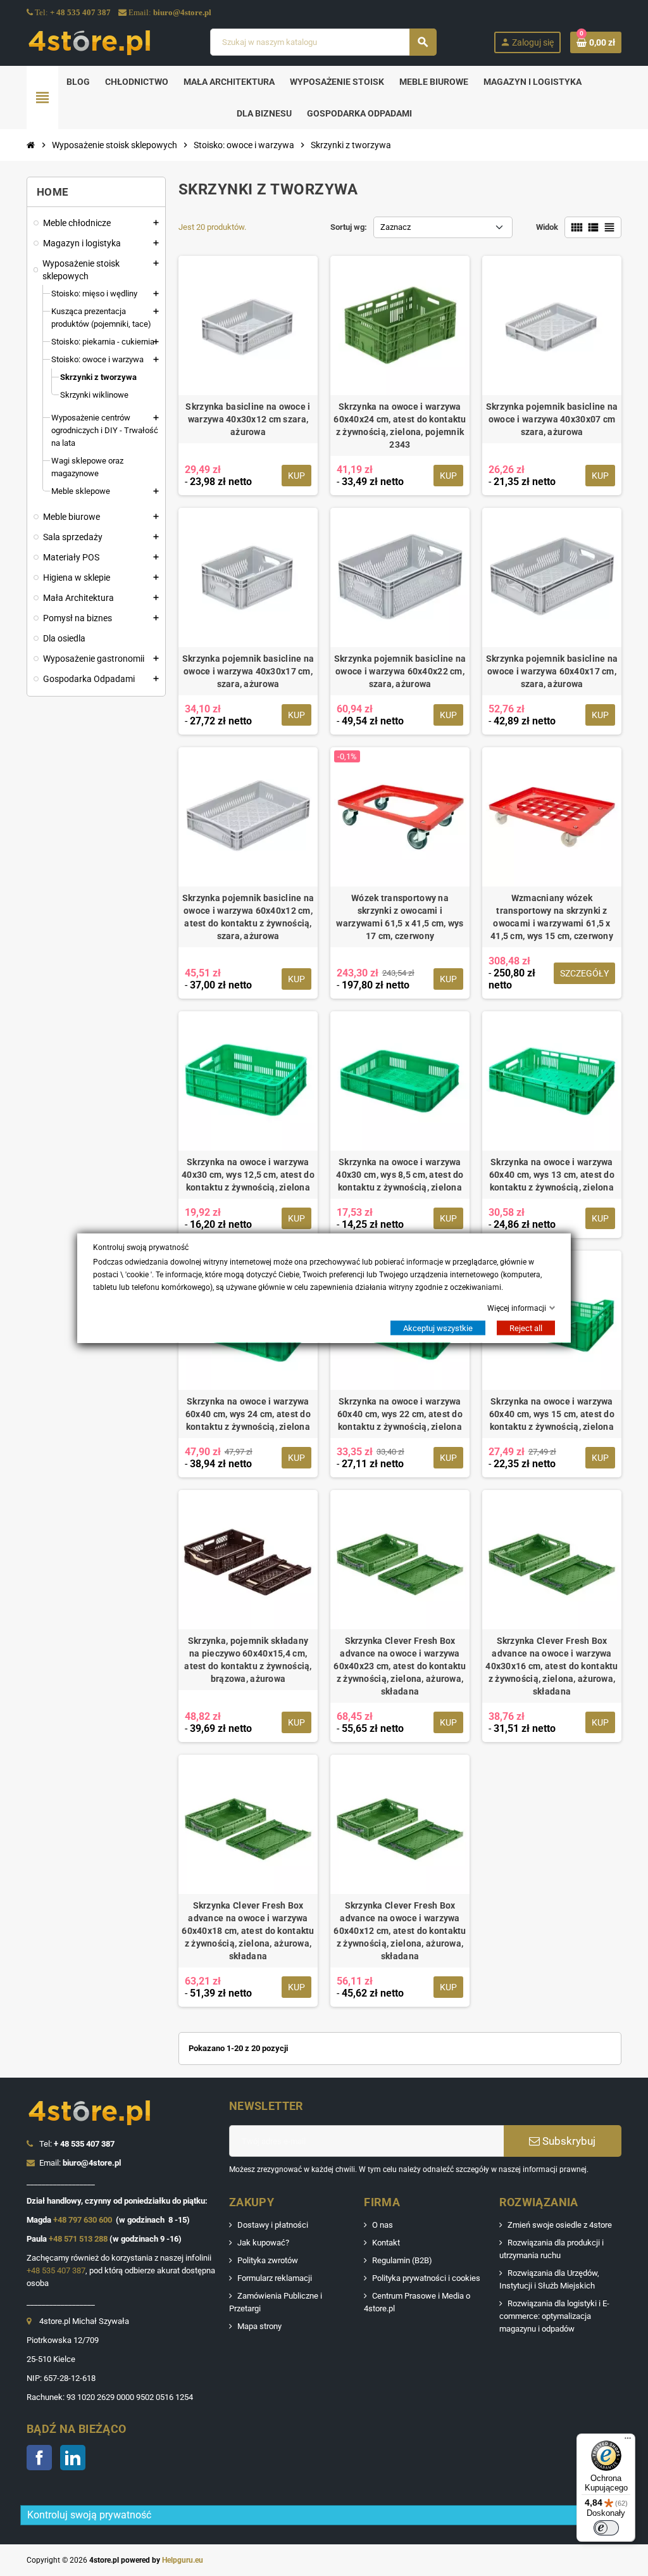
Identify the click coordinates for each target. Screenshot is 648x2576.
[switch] (606, 2528)
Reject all (526, 1328)
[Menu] (628, 2441)
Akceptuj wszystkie (438, 1328)
